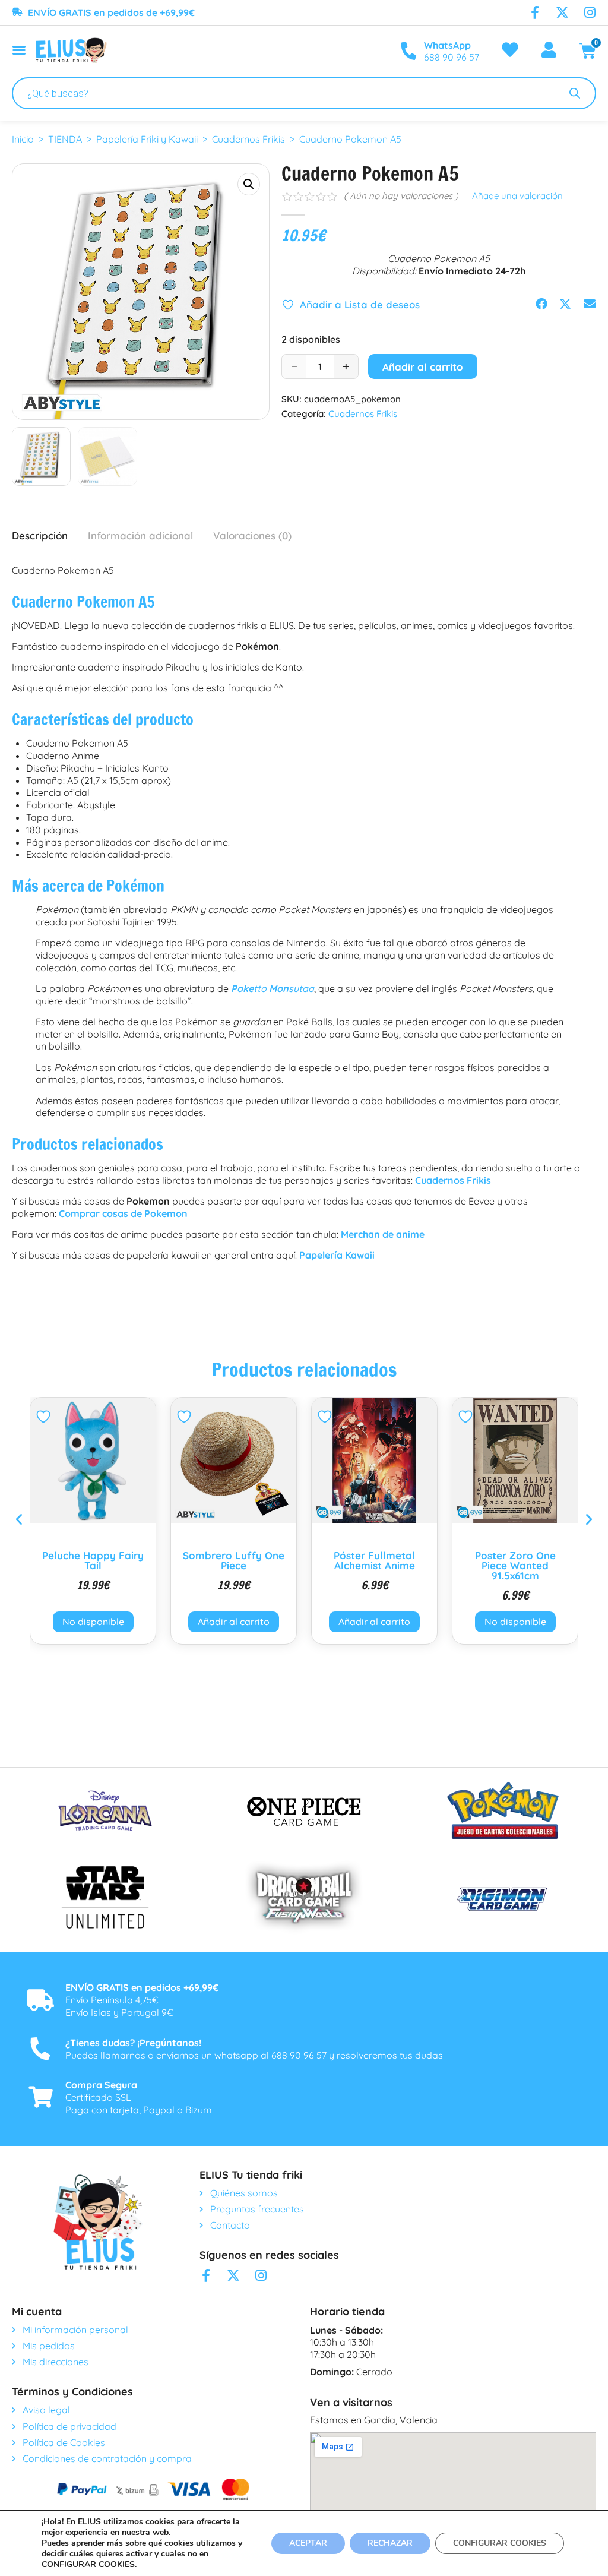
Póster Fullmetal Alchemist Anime (234, 1560)
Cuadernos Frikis (248, 139)
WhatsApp (447, 45)
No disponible (375, 1622)
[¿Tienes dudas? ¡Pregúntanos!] (40, 2049)
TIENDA (65, 139)
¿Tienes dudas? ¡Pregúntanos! (133, 2043)
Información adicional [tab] (140, 535)
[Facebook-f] (535, 12)
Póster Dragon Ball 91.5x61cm (515, 1560)
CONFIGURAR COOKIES (88, 2565)
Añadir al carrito (423, 367)
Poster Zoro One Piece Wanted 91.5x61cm (375, 1565)
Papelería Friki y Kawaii (147, 139)
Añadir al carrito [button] (93, 1622)
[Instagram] (590, 12)
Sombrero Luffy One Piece (93, 1560)
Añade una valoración (517, 196)
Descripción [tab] (40, 535)
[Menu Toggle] (19, 50)
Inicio (23, 139)
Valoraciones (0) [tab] (252, 535)
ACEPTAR (308, 2543)
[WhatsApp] (408, 51)
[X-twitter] (562, 12)
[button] (249, 184)
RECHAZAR (390, 2543)
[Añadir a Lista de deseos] (45, 1417)
